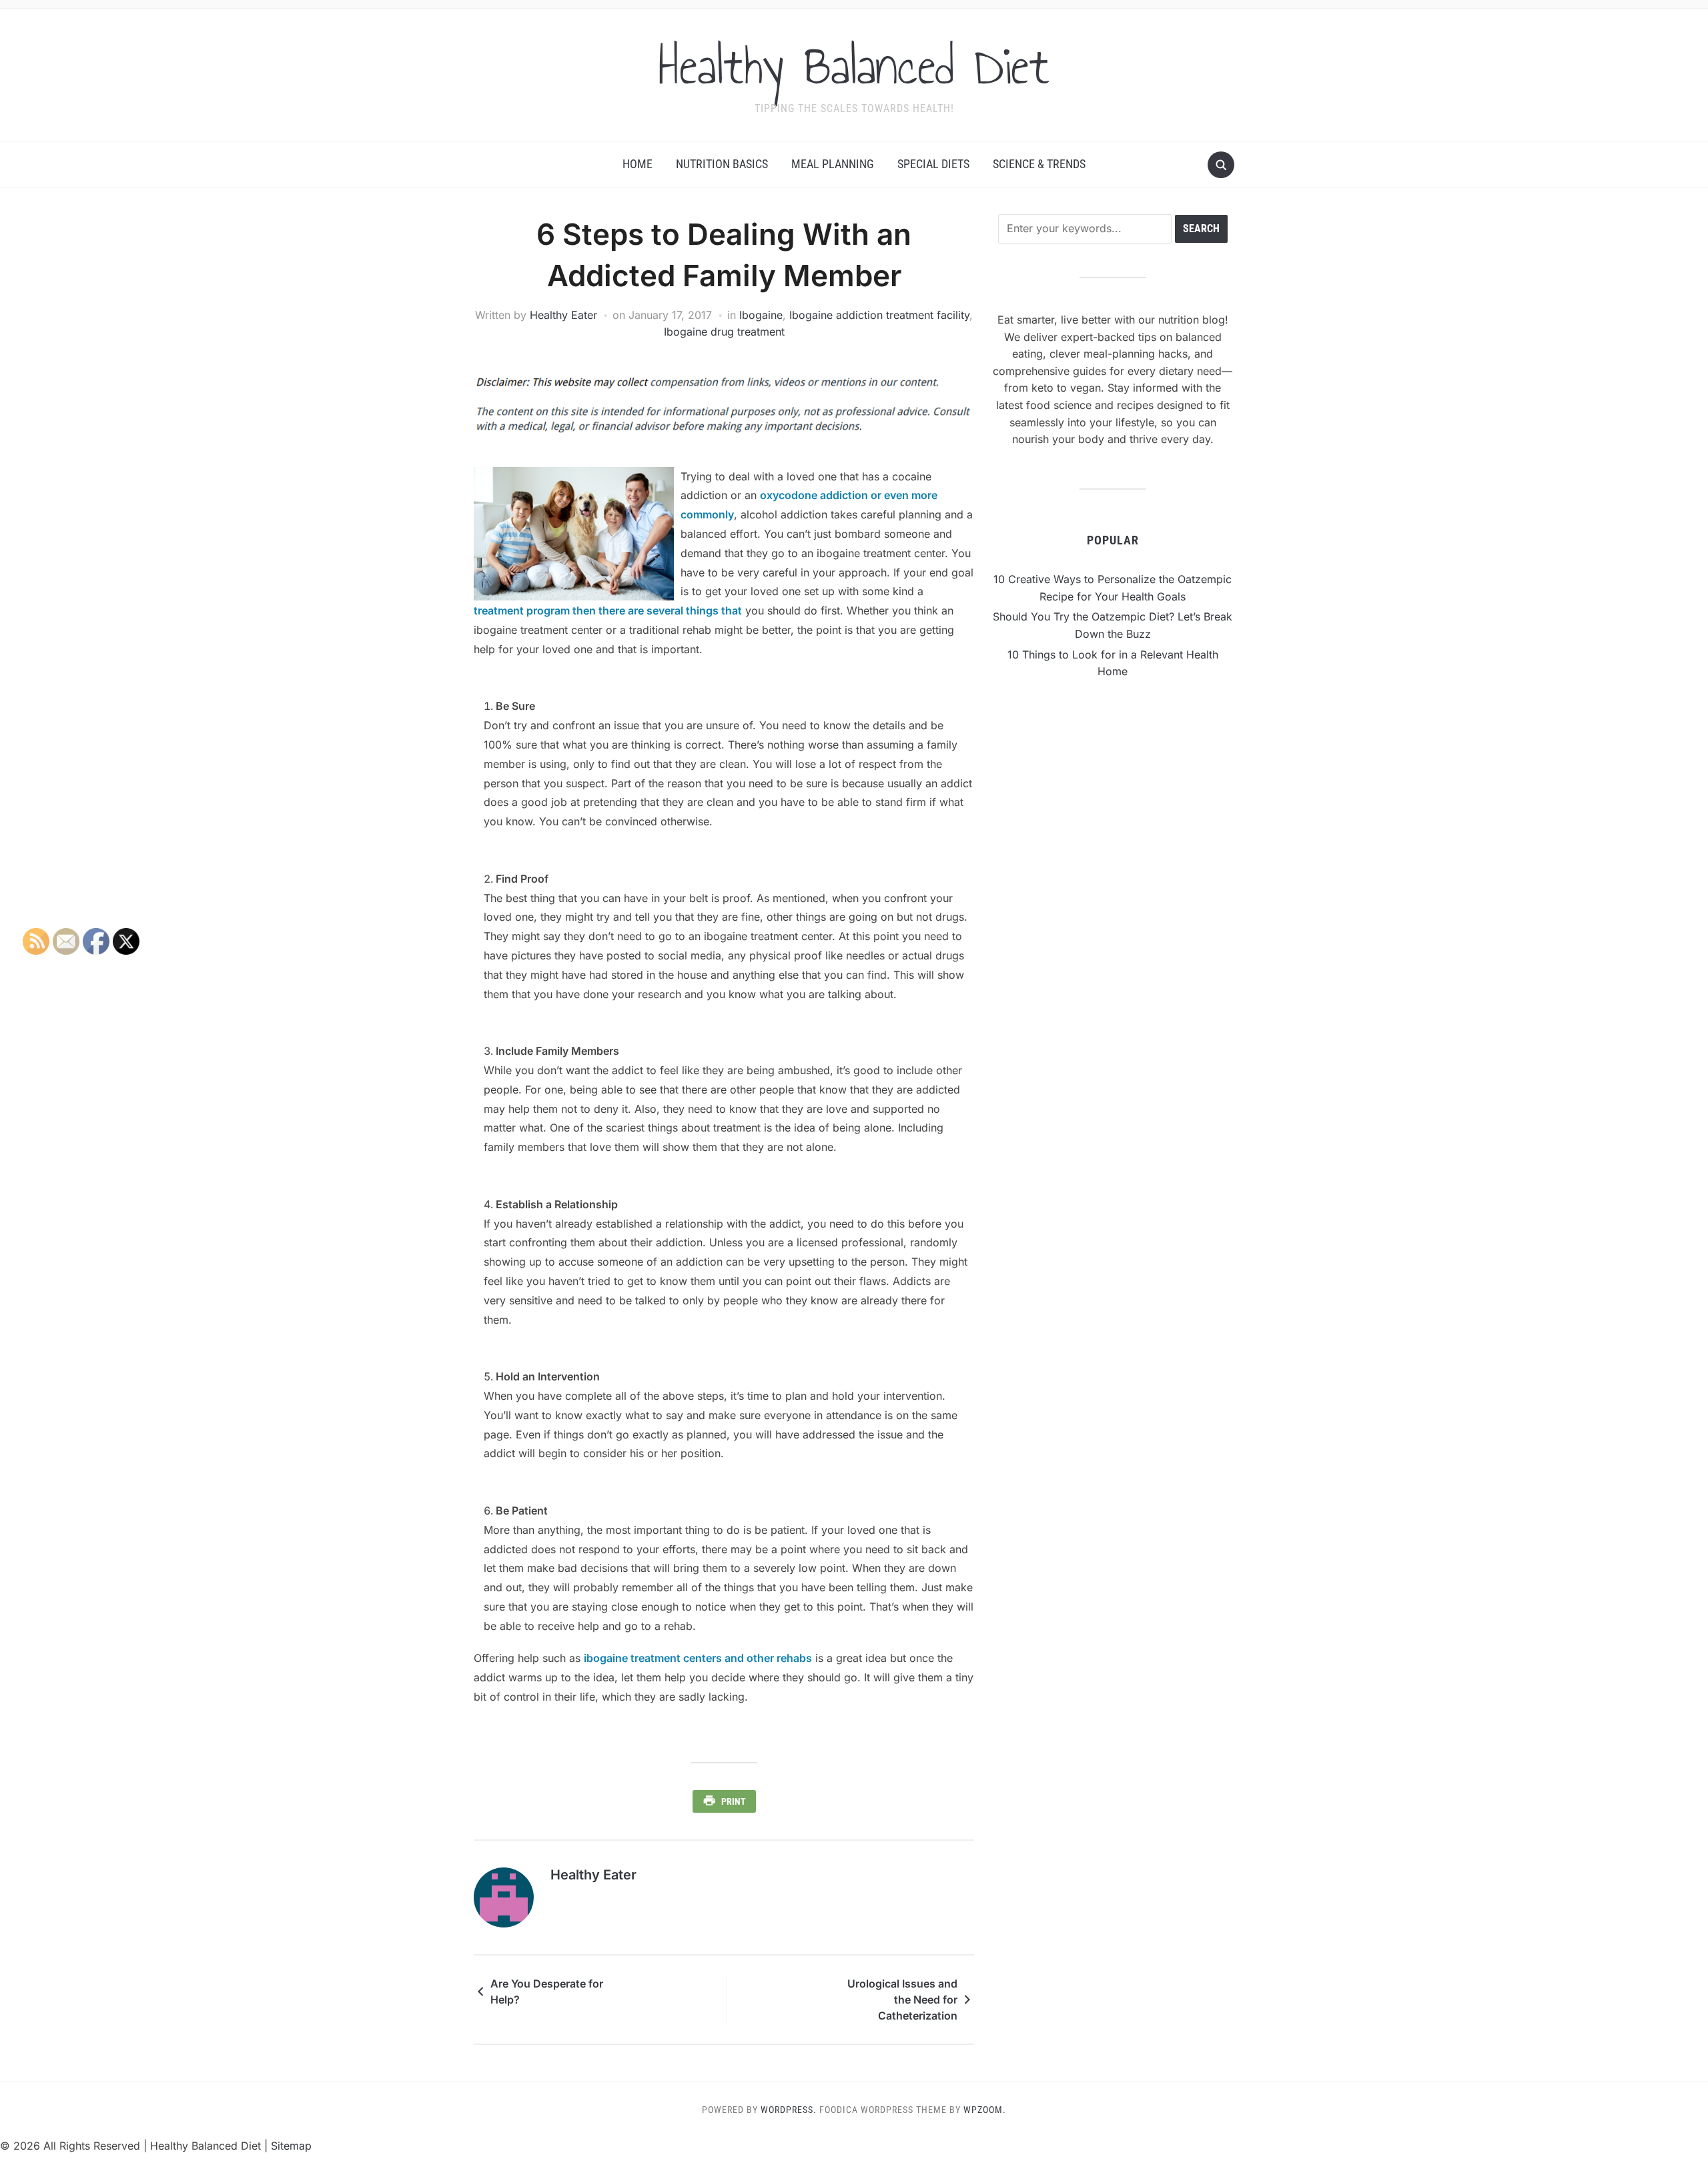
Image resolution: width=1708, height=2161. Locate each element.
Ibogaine (761, 315)
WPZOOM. (985, 2110)
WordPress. (789, 2110)
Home (637, 164)
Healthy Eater (563, 315)
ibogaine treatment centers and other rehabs (698, 1658)
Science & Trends (1039, 164)
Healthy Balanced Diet (854, 66)
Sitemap (291, 2146)
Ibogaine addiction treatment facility (879, 315)
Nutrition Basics (722, 164)
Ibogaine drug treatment (724, 332)
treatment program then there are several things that (608, 610)
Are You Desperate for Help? (547, 1992)
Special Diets (933, 164)
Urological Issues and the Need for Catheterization (902, 2000)
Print (734, 1801)
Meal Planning (833, 164)
